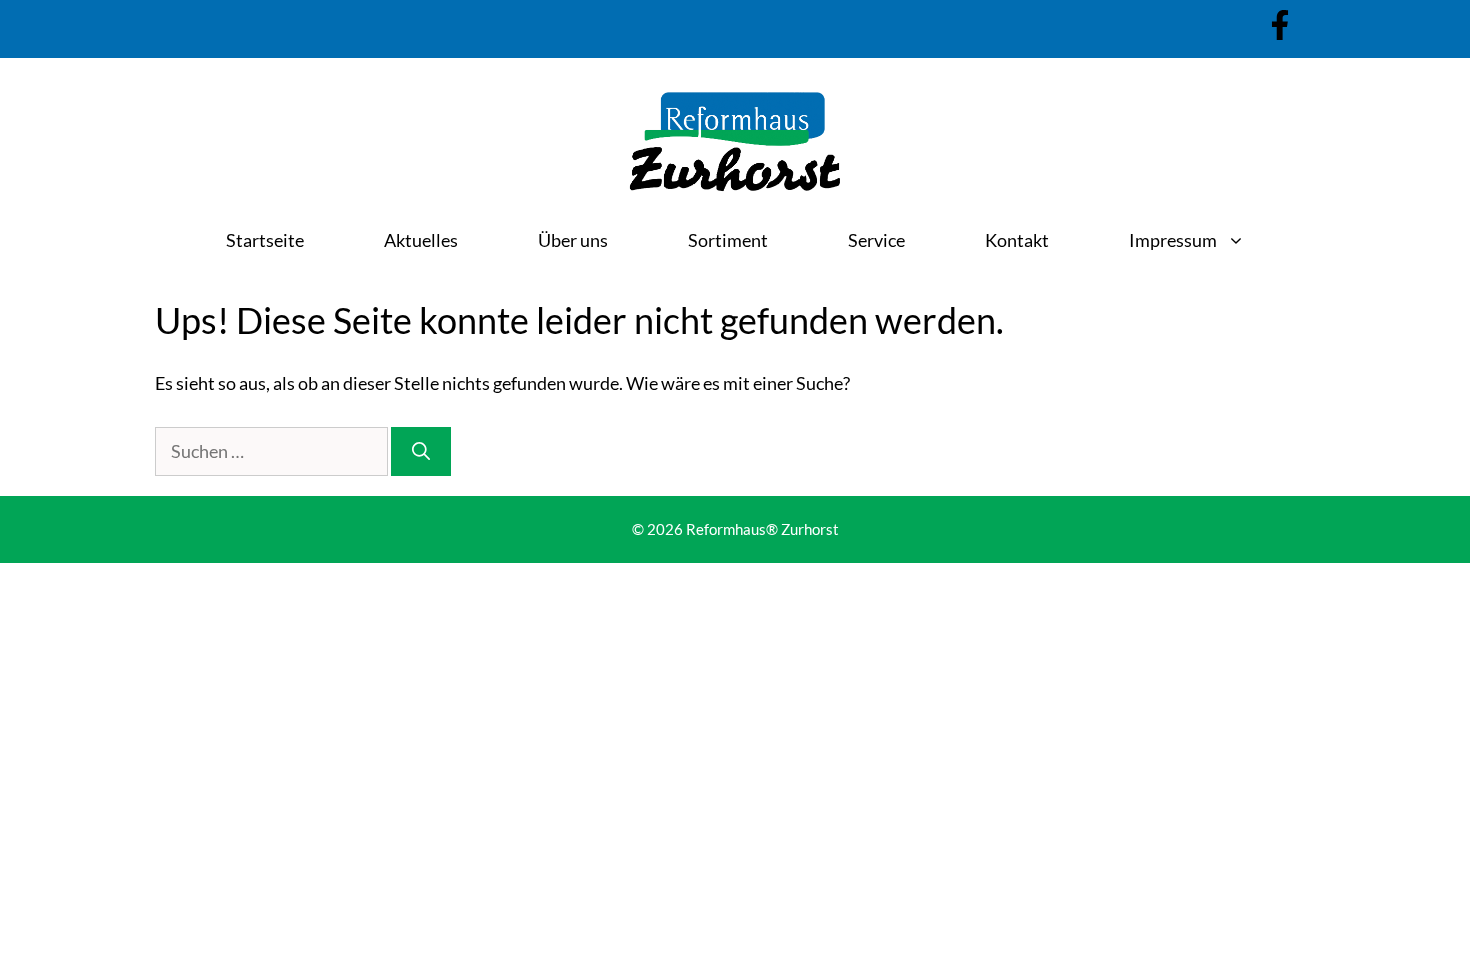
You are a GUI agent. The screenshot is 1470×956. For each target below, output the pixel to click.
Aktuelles (421, 240)
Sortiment (728, 240)
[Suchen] (421, 451)
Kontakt (1017, 240)
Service (876, 240)
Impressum (1173, 240)
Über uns (573, 240)
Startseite (265, 240)
